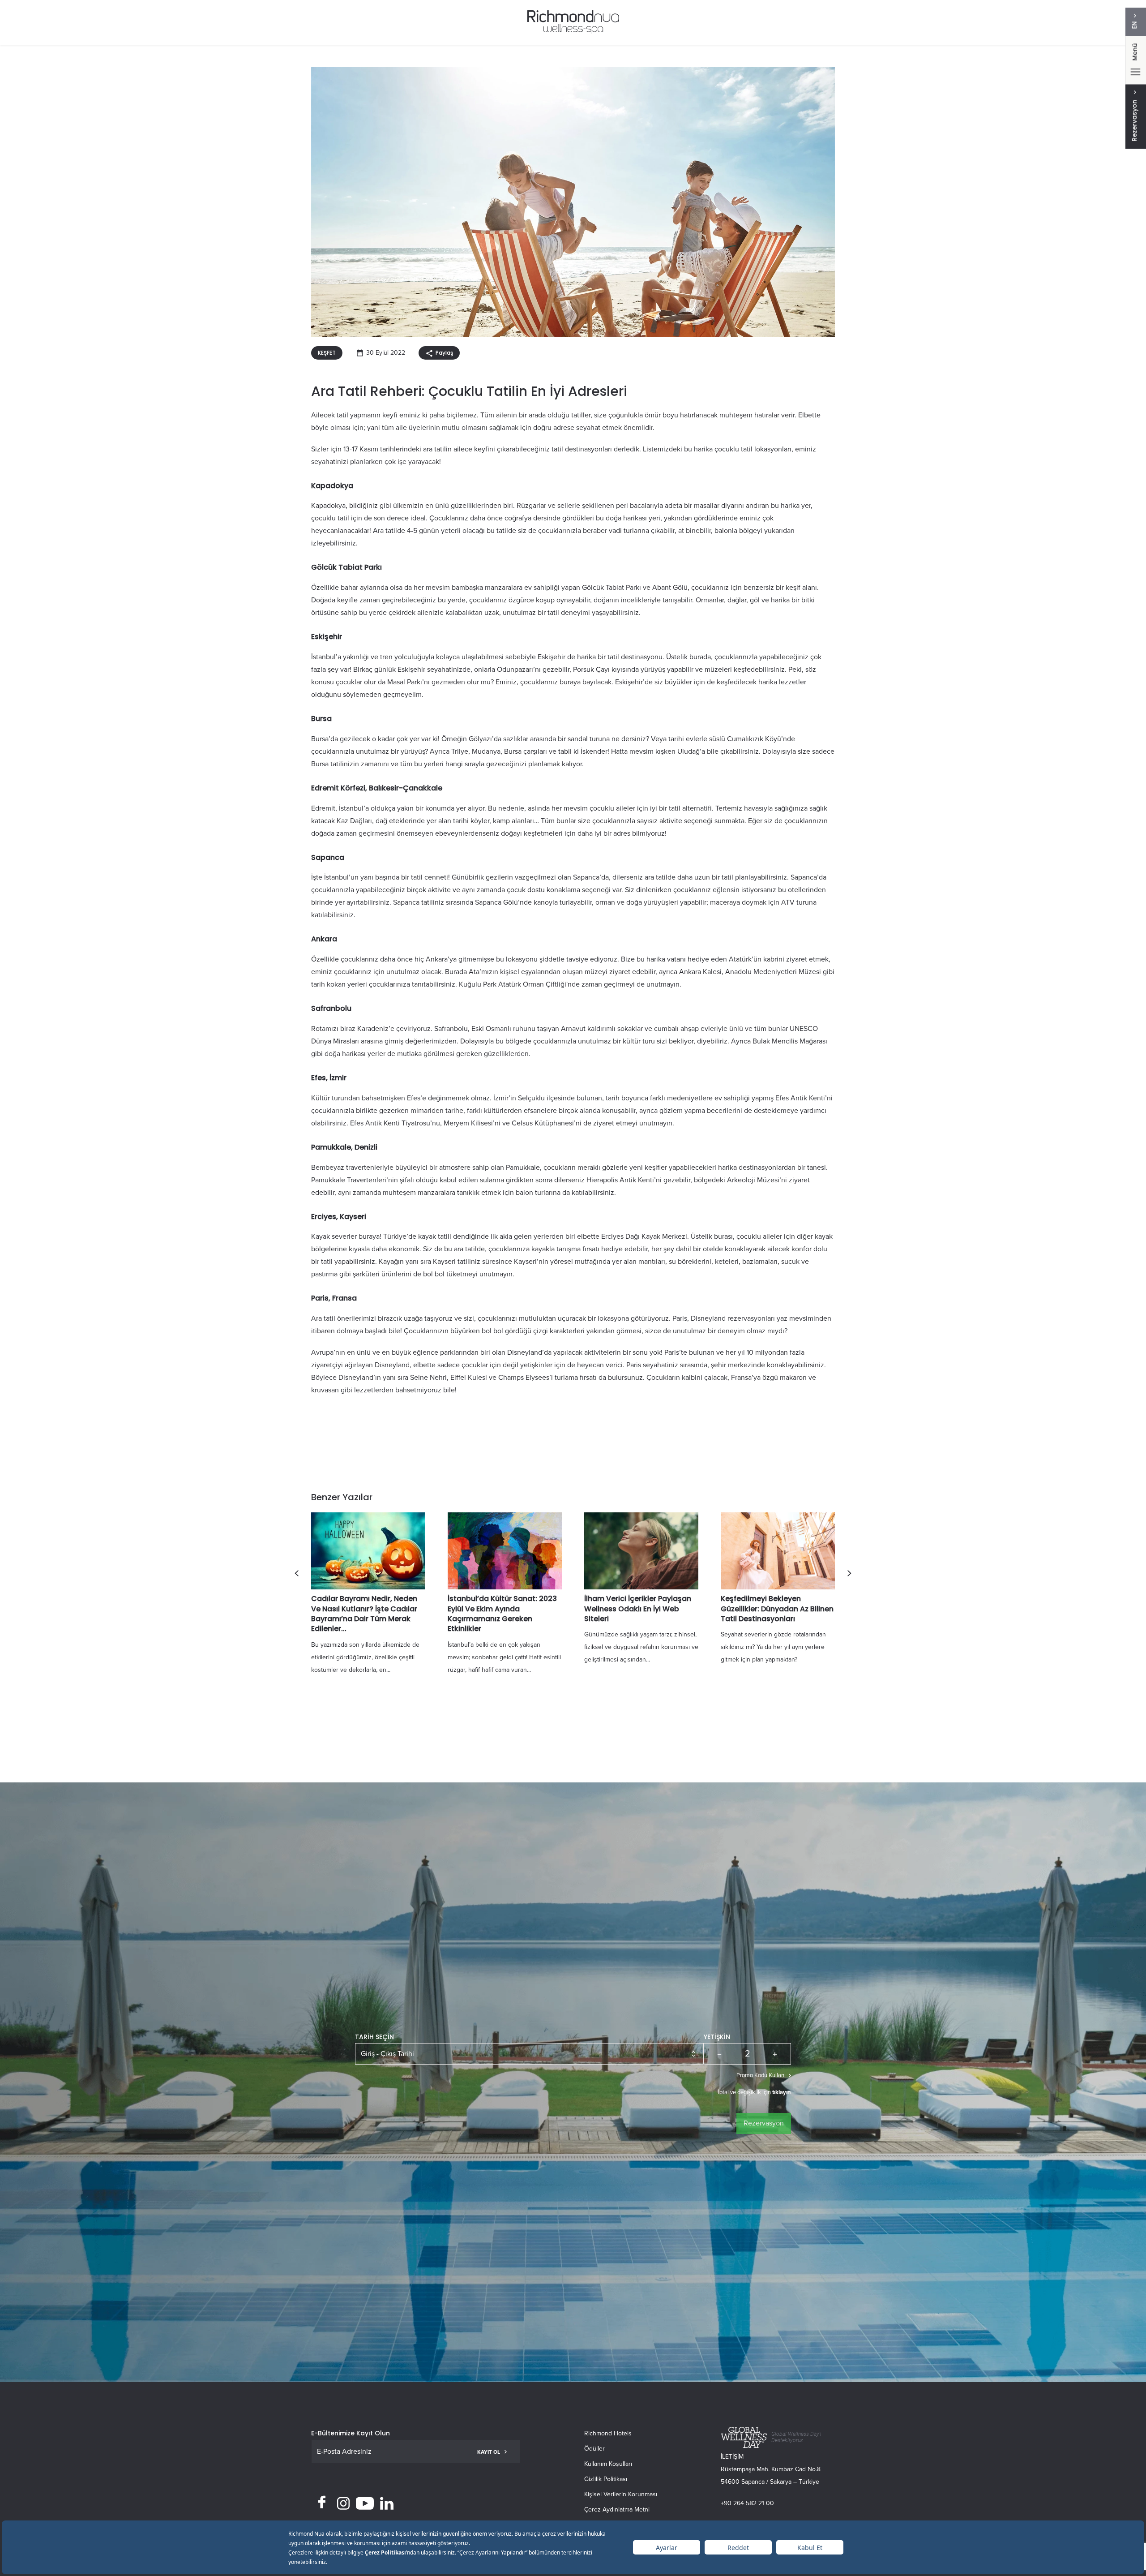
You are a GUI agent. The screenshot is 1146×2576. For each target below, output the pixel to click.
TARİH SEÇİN (374, 2037)
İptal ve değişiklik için (755, 2092)
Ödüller (594, 2449)
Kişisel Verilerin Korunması (621, 2494)
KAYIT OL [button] (489, 2452)
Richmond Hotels (608, 2433)
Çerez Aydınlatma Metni (617, 2509)
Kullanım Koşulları (608, 2464)
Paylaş (444, 353)
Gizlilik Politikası (606, 2479)
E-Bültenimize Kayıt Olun (351, 2433)
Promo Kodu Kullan (760, 2075)
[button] (297, 1573)
